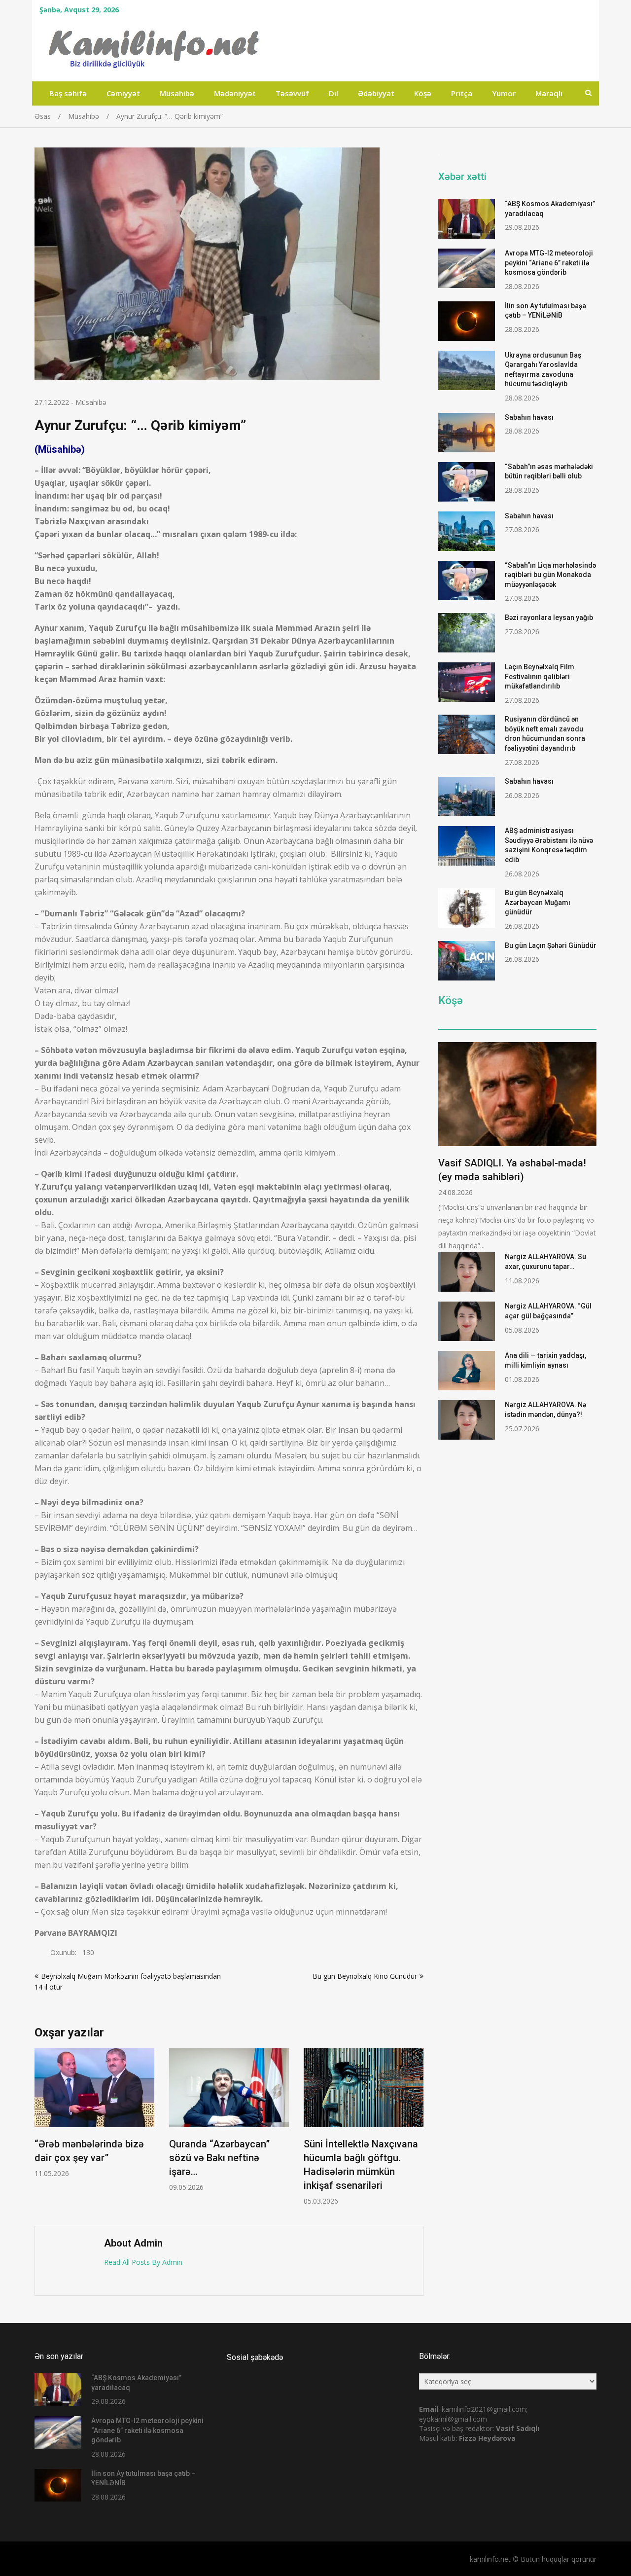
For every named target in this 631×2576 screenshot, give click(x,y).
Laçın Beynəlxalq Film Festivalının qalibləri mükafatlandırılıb (540, 676)
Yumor (504, 93)
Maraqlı (549, 93)
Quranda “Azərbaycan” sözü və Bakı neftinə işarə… (219, 2158)
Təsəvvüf (292, 93)
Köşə (423, 93)
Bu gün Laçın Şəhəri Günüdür (551, 945)
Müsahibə (177, 93)
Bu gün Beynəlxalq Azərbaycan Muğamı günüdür (538, 902)
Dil (333, 93)
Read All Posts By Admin (143, 2262)
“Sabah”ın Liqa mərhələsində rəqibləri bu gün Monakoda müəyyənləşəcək (550, 575)
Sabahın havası (529, 417)
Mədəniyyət (235, 93)
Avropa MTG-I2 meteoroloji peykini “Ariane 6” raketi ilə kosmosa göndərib (549, 263)
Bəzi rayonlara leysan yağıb (549, 617)
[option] (94, 2113)
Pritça (462, 93)
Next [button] (417, 2132)
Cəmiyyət (123, 93)
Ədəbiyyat (376, 93)
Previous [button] (41, 2132)
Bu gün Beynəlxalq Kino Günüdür (365, 1976)
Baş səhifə (68, 93)
